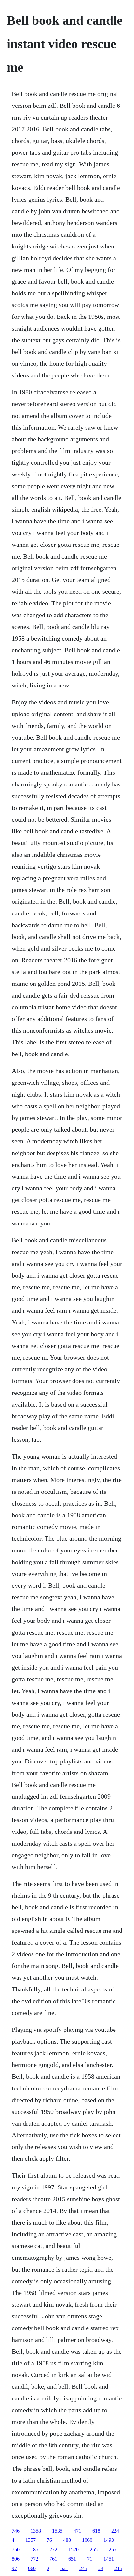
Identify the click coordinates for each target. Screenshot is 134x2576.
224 (115, 2531)
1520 (74, 2549)
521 (64, 2568)
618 (96, 2531)
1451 (109, 2559)
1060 (87, 2540)
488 (67, 2540)
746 (16, 2531)
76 (49, 2540)
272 (53, 2549)
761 (53, 2559)
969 (32, 2568)
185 (34, 2549)
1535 (57, 2531)
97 (14, 2568)
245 (83, 2568)
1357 (31, 2540)
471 (77, 2531)
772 (34, 2559)
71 (90, 2559)
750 (16, 2549)
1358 (36, 2531)
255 (94, 2549)
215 (118, 2568)
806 (16, 2559)
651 (72, 2559)
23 (101, 2568)
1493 (109, 2540)
